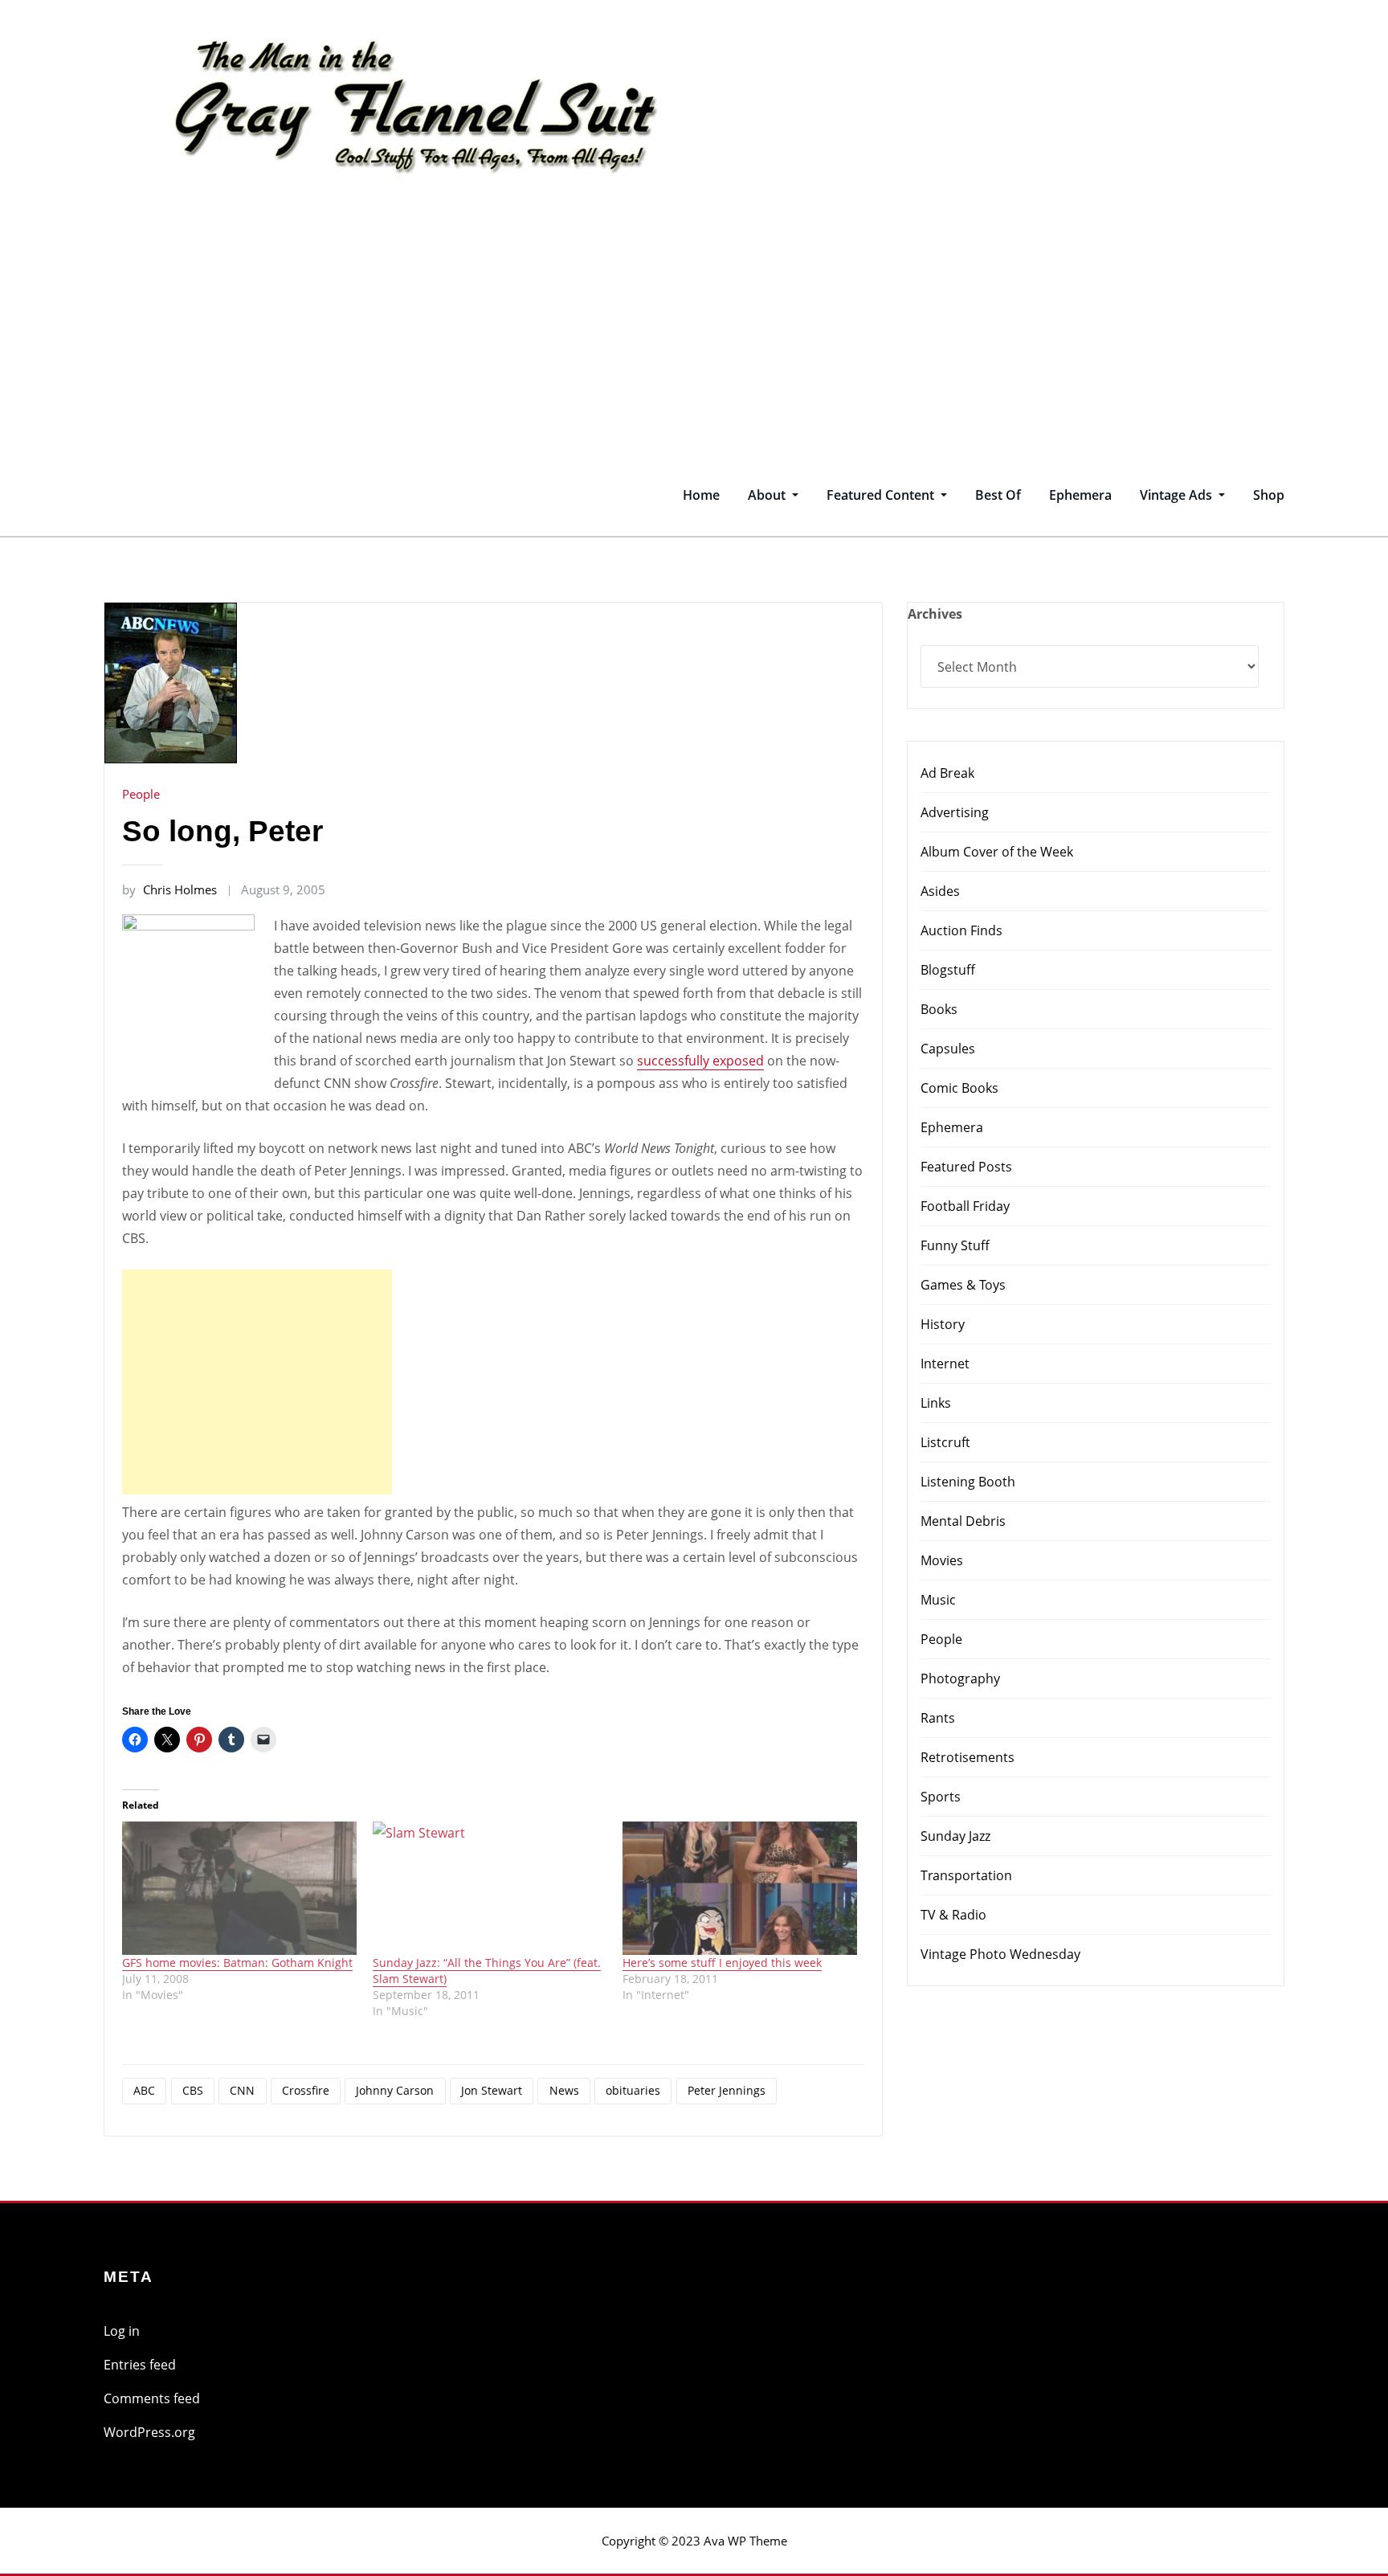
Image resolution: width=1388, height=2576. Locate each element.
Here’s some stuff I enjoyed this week (722, 1963)
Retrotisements (968, 1757)
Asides (940, 891)
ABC (144, 2090)
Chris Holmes (169, 889)
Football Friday (965, 1206)
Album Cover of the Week (997, 852)
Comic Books (959, 1088)
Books (939, 1009)
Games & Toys (963, 1285)
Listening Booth (968, 1482)
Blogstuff (948, 970)
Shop (1269, 495)
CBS (193, 2090)
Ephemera (1080, 495)
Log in (122, 2331)
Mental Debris (963, 1521)
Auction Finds (961, 930)
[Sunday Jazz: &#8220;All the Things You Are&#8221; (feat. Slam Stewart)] (490, 1889)
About (768, 495)
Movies (942, 1560)
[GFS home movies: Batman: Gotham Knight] (239, 1889)
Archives (935, 614)
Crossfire (306, 2090)
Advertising (955, 812)
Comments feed (152, 2398)
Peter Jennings (727, 2090)
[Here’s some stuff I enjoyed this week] (740, 1889)
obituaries (633, 2090)
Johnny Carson (395, 2090)
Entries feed (140, 2365)
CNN (242, 2090)
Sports (941, 1797)
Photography (960, 1678)
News (564, 2090)
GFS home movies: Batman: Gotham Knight (237, 1963)
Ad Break (947, 773)
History (943, 1324)
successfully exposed (700, 1061)
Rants (938, 1718)
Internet (945, 1364)
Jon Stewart (492, 2090)
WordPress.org (149, 2432)
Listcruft (945, 1442)
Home (701, 495)
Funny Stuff (955, 1245)
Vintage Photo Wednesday (1000, 1954)
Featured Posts (966, 1167)
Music (938, 1600)
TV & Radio (953, 1915)
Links (936, 1403)
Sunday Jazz (955, 1836)
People (141, 794)
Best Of (998, 495)
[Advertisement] (694, 333)
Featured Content (882, 495)
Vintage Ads (1178, 495)
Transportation (966, 1875)
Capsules (948, 1049)
